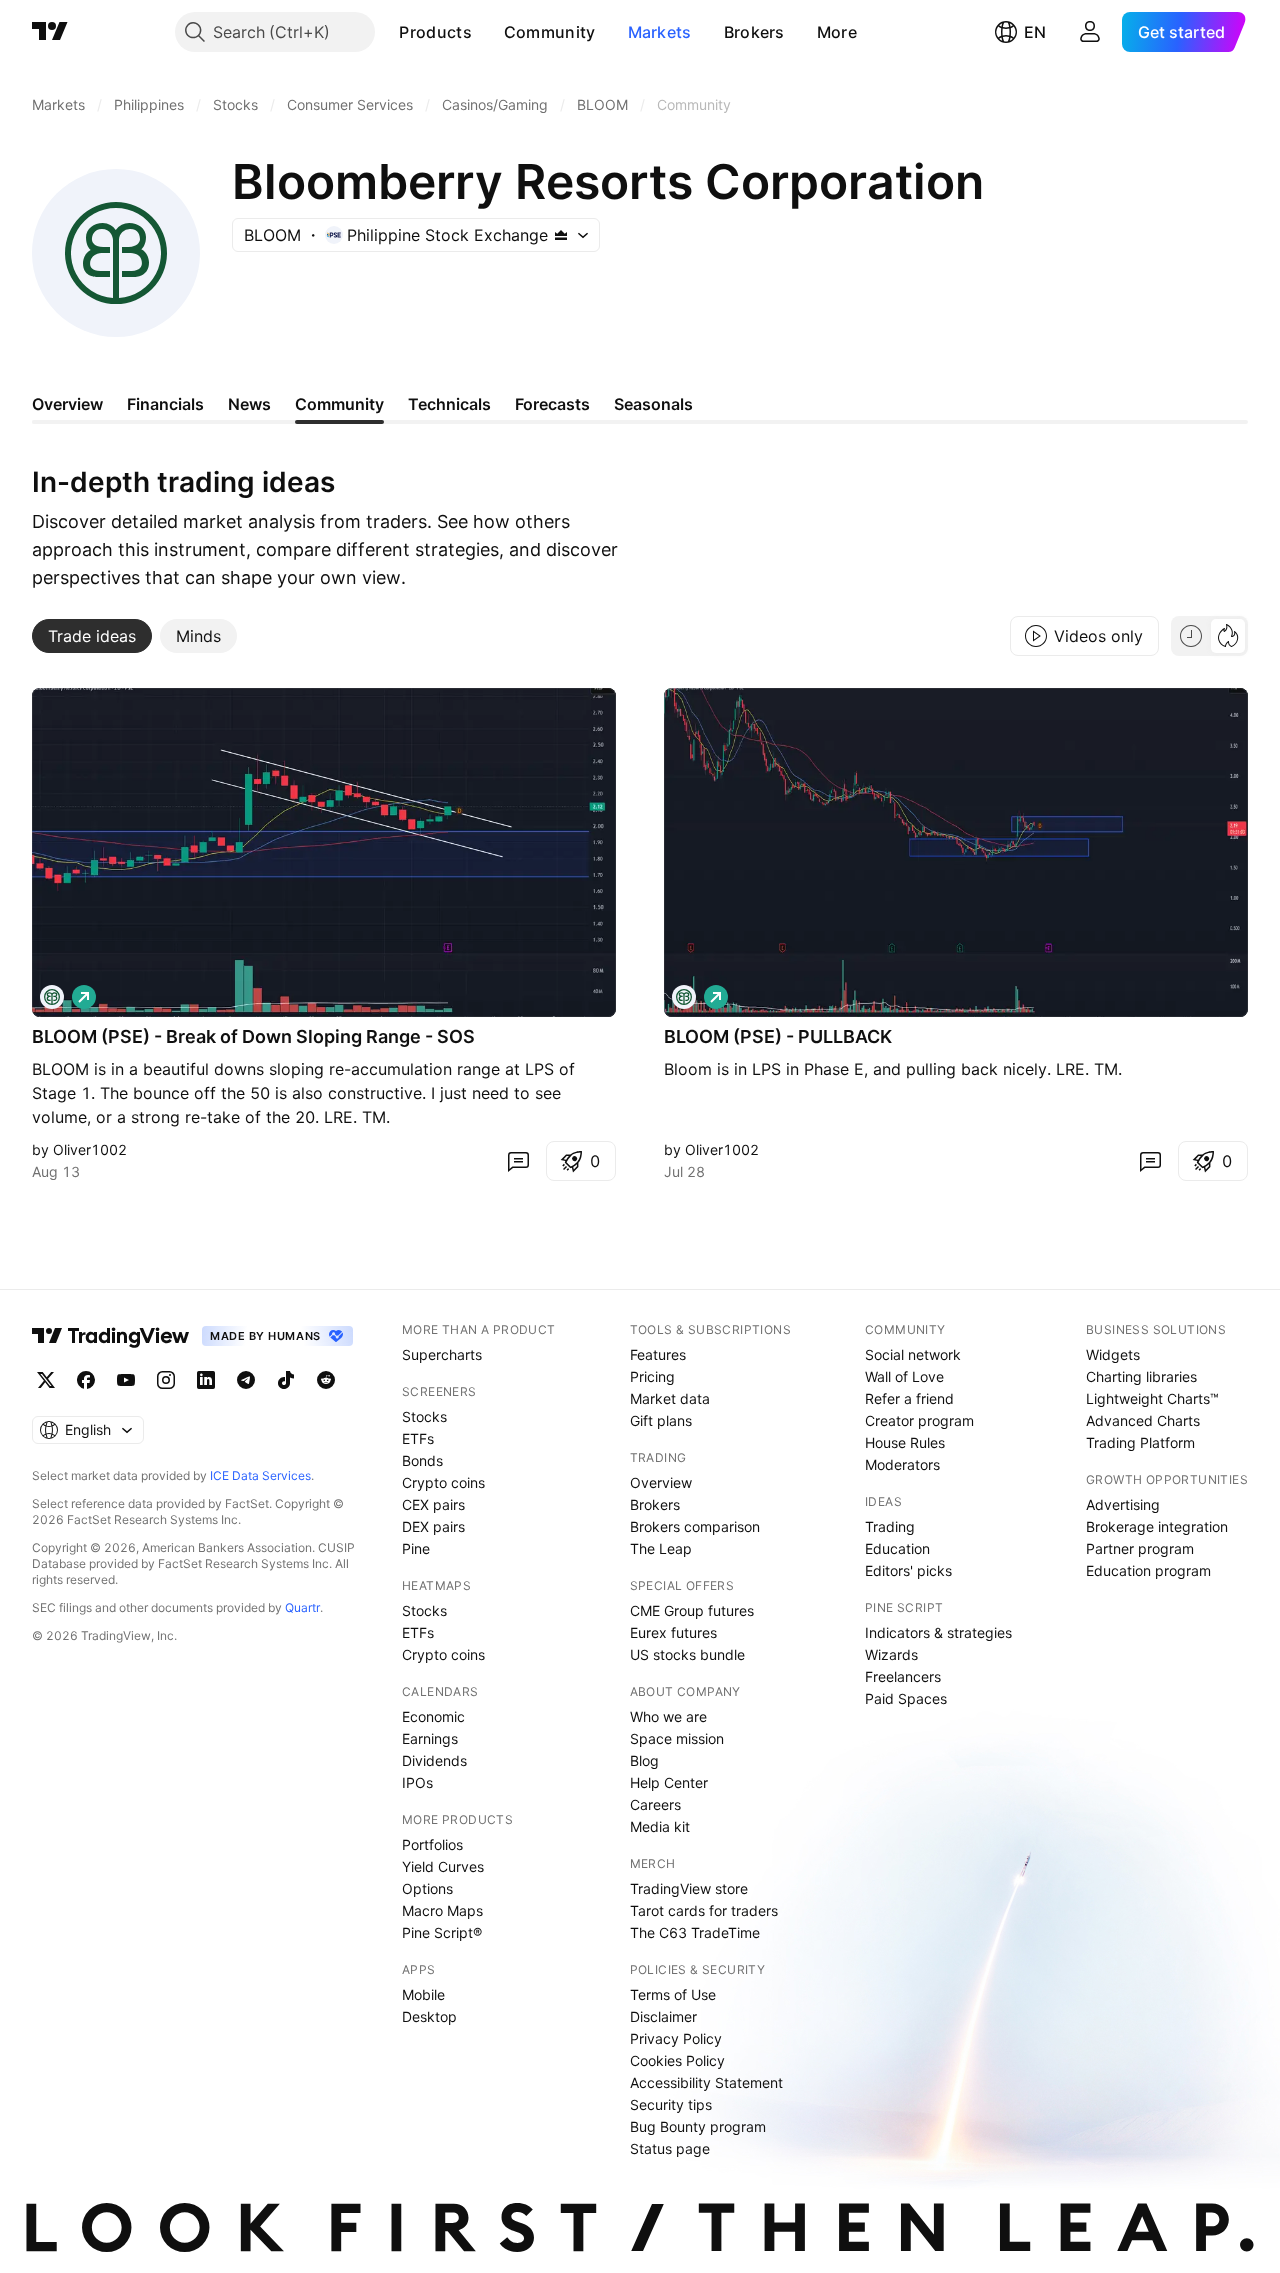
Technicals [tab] (449, 404)
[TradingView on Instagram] (166, 1380)
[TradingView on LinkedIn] (206, 1380)
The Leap (661, 1548)
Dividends (434, 1760)
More (837, 32)
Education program (1148, 1570)
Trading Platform (1140, 1442)
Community (550, 32)
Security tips (671, 2104)
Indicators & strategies (938, 1632)
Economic (433, 1716)
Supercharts (442, 1354)
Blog (644, 1760)
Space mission (677, 1738)
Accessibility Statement (706, 2082)
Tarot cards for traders (704, 1910)
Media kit (660, 1826)
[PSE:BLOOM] (52, 997)
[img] (561, 235)
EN (1035, 32)
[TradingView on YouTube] (126, 1380)
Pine (416, 1548)
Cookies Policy (677, 2060)
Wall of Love (904, 1376)
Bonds (422, 1460)
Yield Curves (443, 1866)
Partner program (1140, 1548)
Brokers (754, 32)
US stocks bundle (687, 1654)
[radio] (1191, 636)
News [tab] (249, 404)
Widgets (1113, 1354)
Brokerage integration (1157, 1526)
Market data (670, 1398)
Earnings (430, 1738)
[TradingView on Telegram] (246, 1380)
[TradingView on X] (46, 1380)
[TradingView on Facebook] (86, 1380)
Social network (913, 1354)
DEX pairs (433, 1526)
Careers (655, 1804)
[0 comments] (518, 1161)
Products (435, 32)
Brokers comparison (695, 1526)
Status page (670, 2148)
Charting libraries (1141, 1376)
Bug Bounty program (698, 2126)
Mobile (423, 1994)
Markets (660, 32)
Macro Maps (442, 1910)
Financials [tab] (165, 404)
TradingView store (689, 1888)
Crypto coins (443, 1482)
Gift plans (661, 1420)
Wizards (891, 1654)
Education (897, 1548)
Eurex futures (673, 1632)
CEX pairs (433, 1504)
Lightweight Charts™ (1152, 1398)
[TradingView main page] (50, 32)
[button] (487, 32)
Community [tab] (339, 404)
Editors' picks (908, 1570)
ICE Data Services (260, 1475)
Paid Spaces (906, 1698)
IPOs (417, 1782)
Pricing (652, 1376)
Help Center (669, 1782)
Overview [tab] (67, 404)
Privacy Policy (676, 2038)
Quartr (302, 1607)
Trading (890, 1526)
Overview (661, 1482)
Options (427, 1888)
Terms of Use (673, 1994)
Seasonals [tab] (653, 404)
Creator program (919, 1420)
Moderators (902, 1464)
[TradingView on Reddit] (326, 1380)
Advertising (1123, 1504)
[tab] (92, 636)
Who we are (668, 1716)
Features (658, 1354)
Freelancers (903, 1676)
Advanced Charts (1143, 1420)
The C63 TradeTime (695, 1932)
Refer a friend (909, 1398)
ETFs (418, 1438)
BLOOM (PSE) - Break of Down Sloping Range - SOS (253, 1036)
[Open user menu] (1090, 32)
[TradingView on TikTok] (286, 1380)
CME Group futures (692, 1610)
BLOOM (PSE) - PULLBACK (778, 1036)
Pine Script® (442, 1932)
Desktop (429, 2016)
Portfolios (432, 1844)
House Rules (905, 1442)
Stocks (424, 1416)
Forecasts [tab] (552, 404)
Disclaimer (663, 2016)
